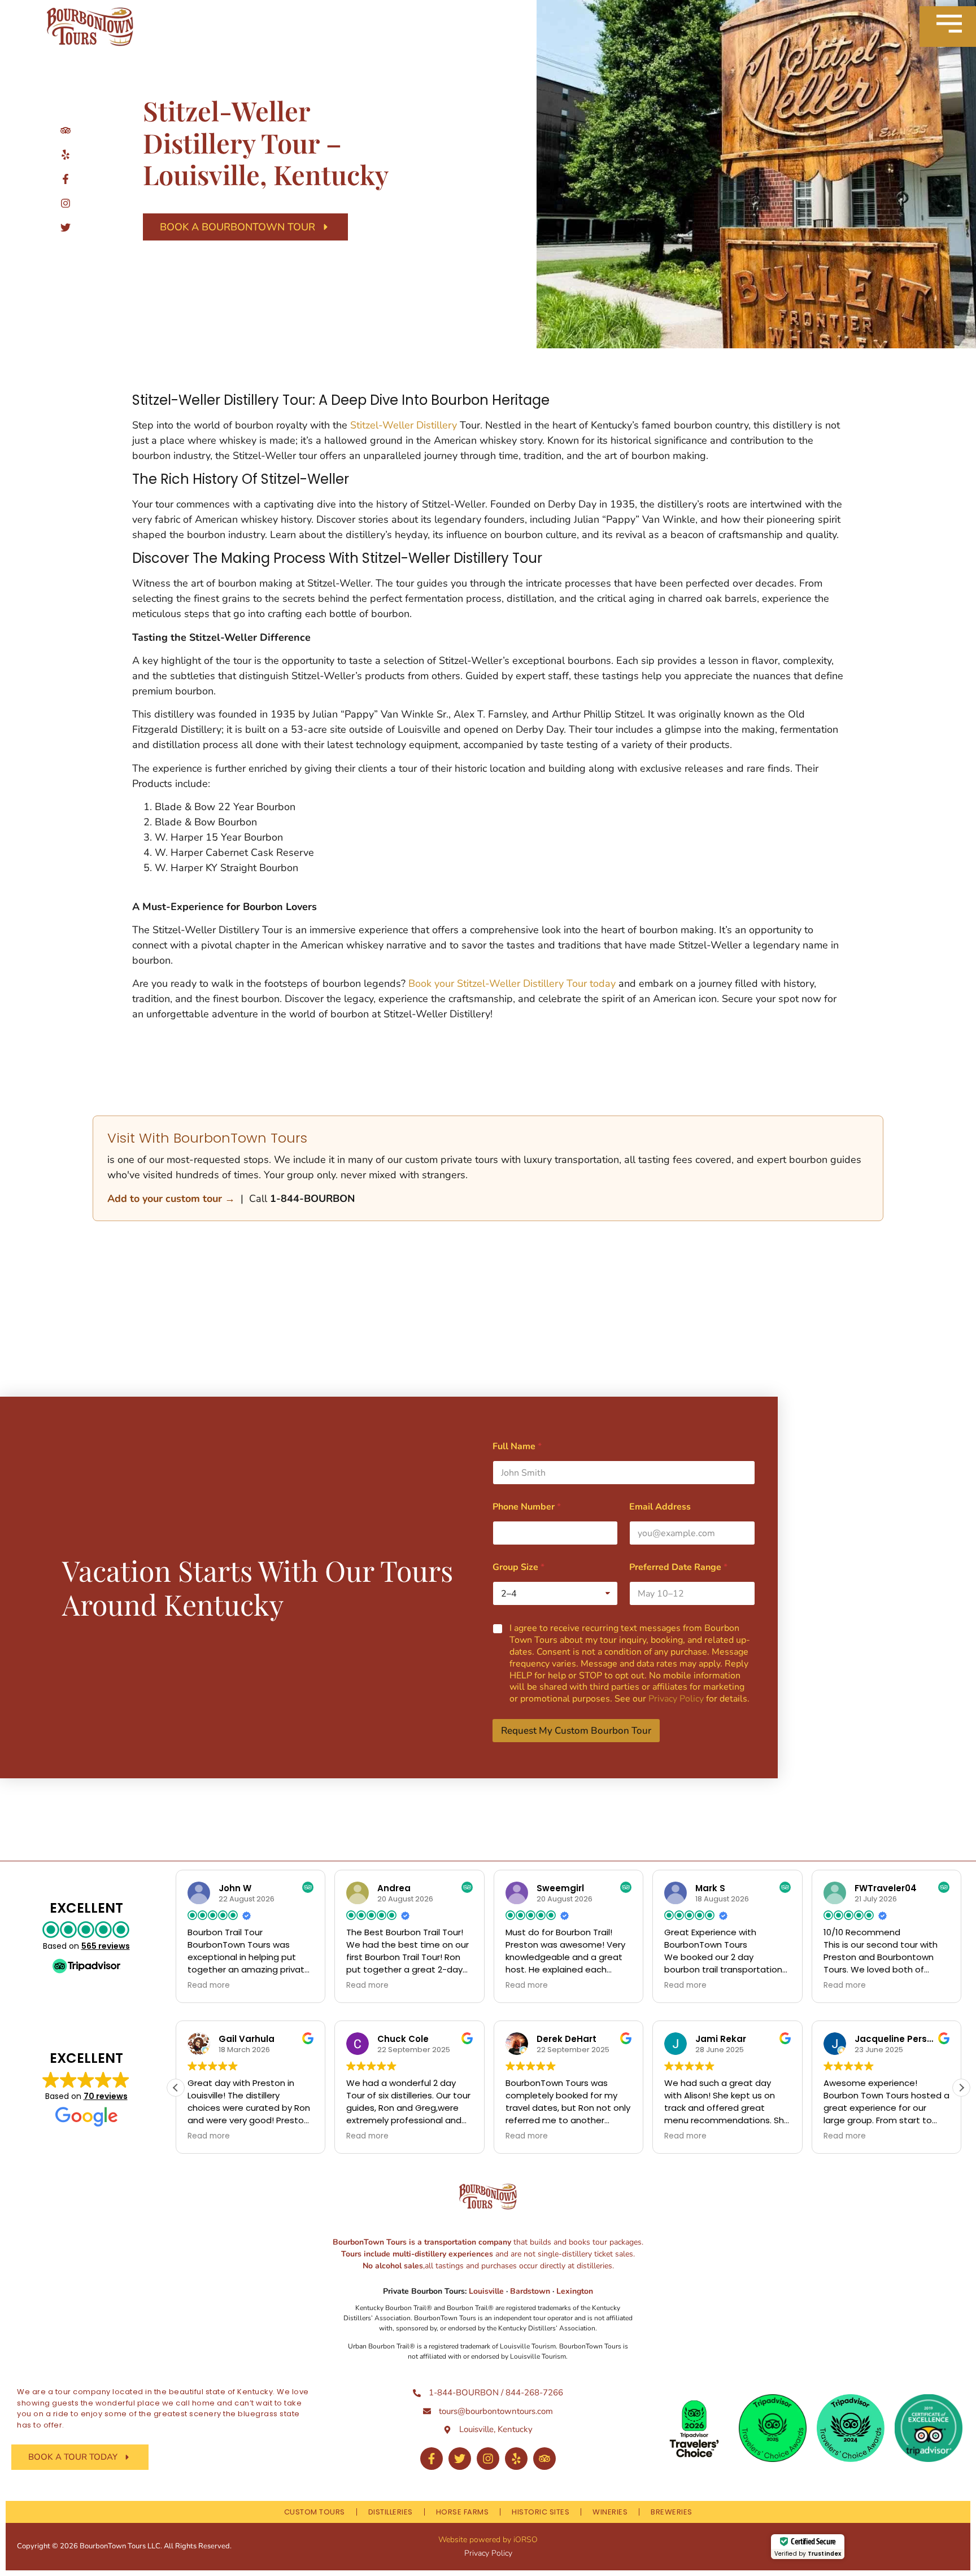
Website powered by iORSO (488, 2540)
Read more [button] (209, 1985)
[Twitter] (460, 2459)
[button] (961, 2088)
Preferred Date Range (678, 1567)
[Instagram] (488, 2459)
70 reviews (106, 2096)
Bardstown (530, 2291)
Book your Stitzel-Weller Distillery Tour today (511, 983)
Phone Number (527, 1507)
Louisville (487, 2291)
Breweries (672, 2512)
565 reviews (106, 1946)
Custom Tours (315, 2512)
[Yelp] (516, 2459)
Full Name (517, 1447)
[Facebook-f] (432, 2459)
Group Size (518, 1567)
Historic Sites (541, 2512)
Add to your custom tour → (171, 1199)
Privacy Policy (676, 1699)
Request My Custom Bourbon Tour (576, 1731)
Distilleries (391, 2512)
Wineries (610, 2512)
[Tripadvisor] (544, 2459)
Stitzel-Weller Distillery (404, 425)
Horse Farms (463, 2512)
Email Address (660, 1507)
